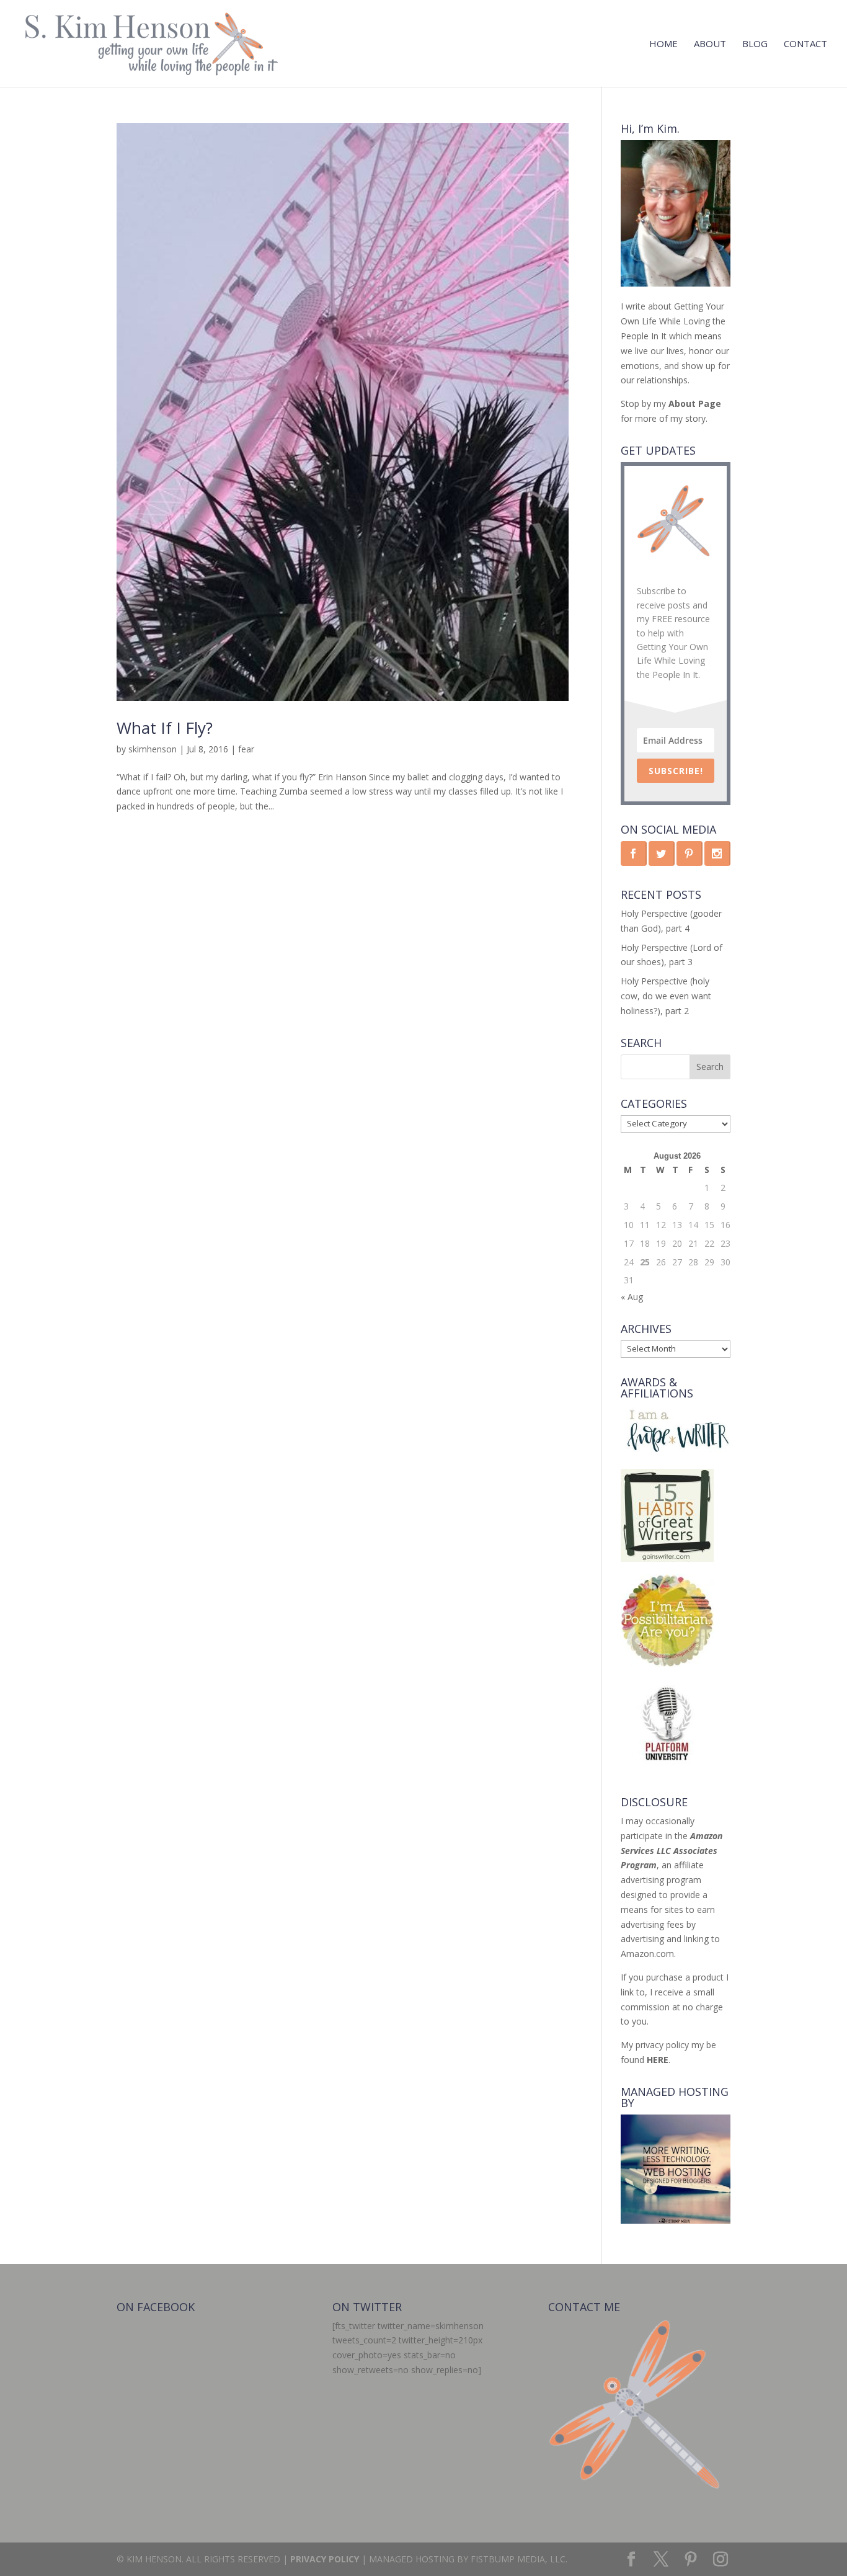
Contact (805, 44)
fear (246, 749)
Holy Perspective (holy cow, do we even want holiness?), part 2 (666, 996)
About (710, 44)
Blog (755, 44)
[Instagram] (721, 2560)
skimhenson (153, 749)
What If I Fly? (165, 728)
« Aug (632, 1297)
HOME (663, 44)
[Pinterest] (691, 2560)
